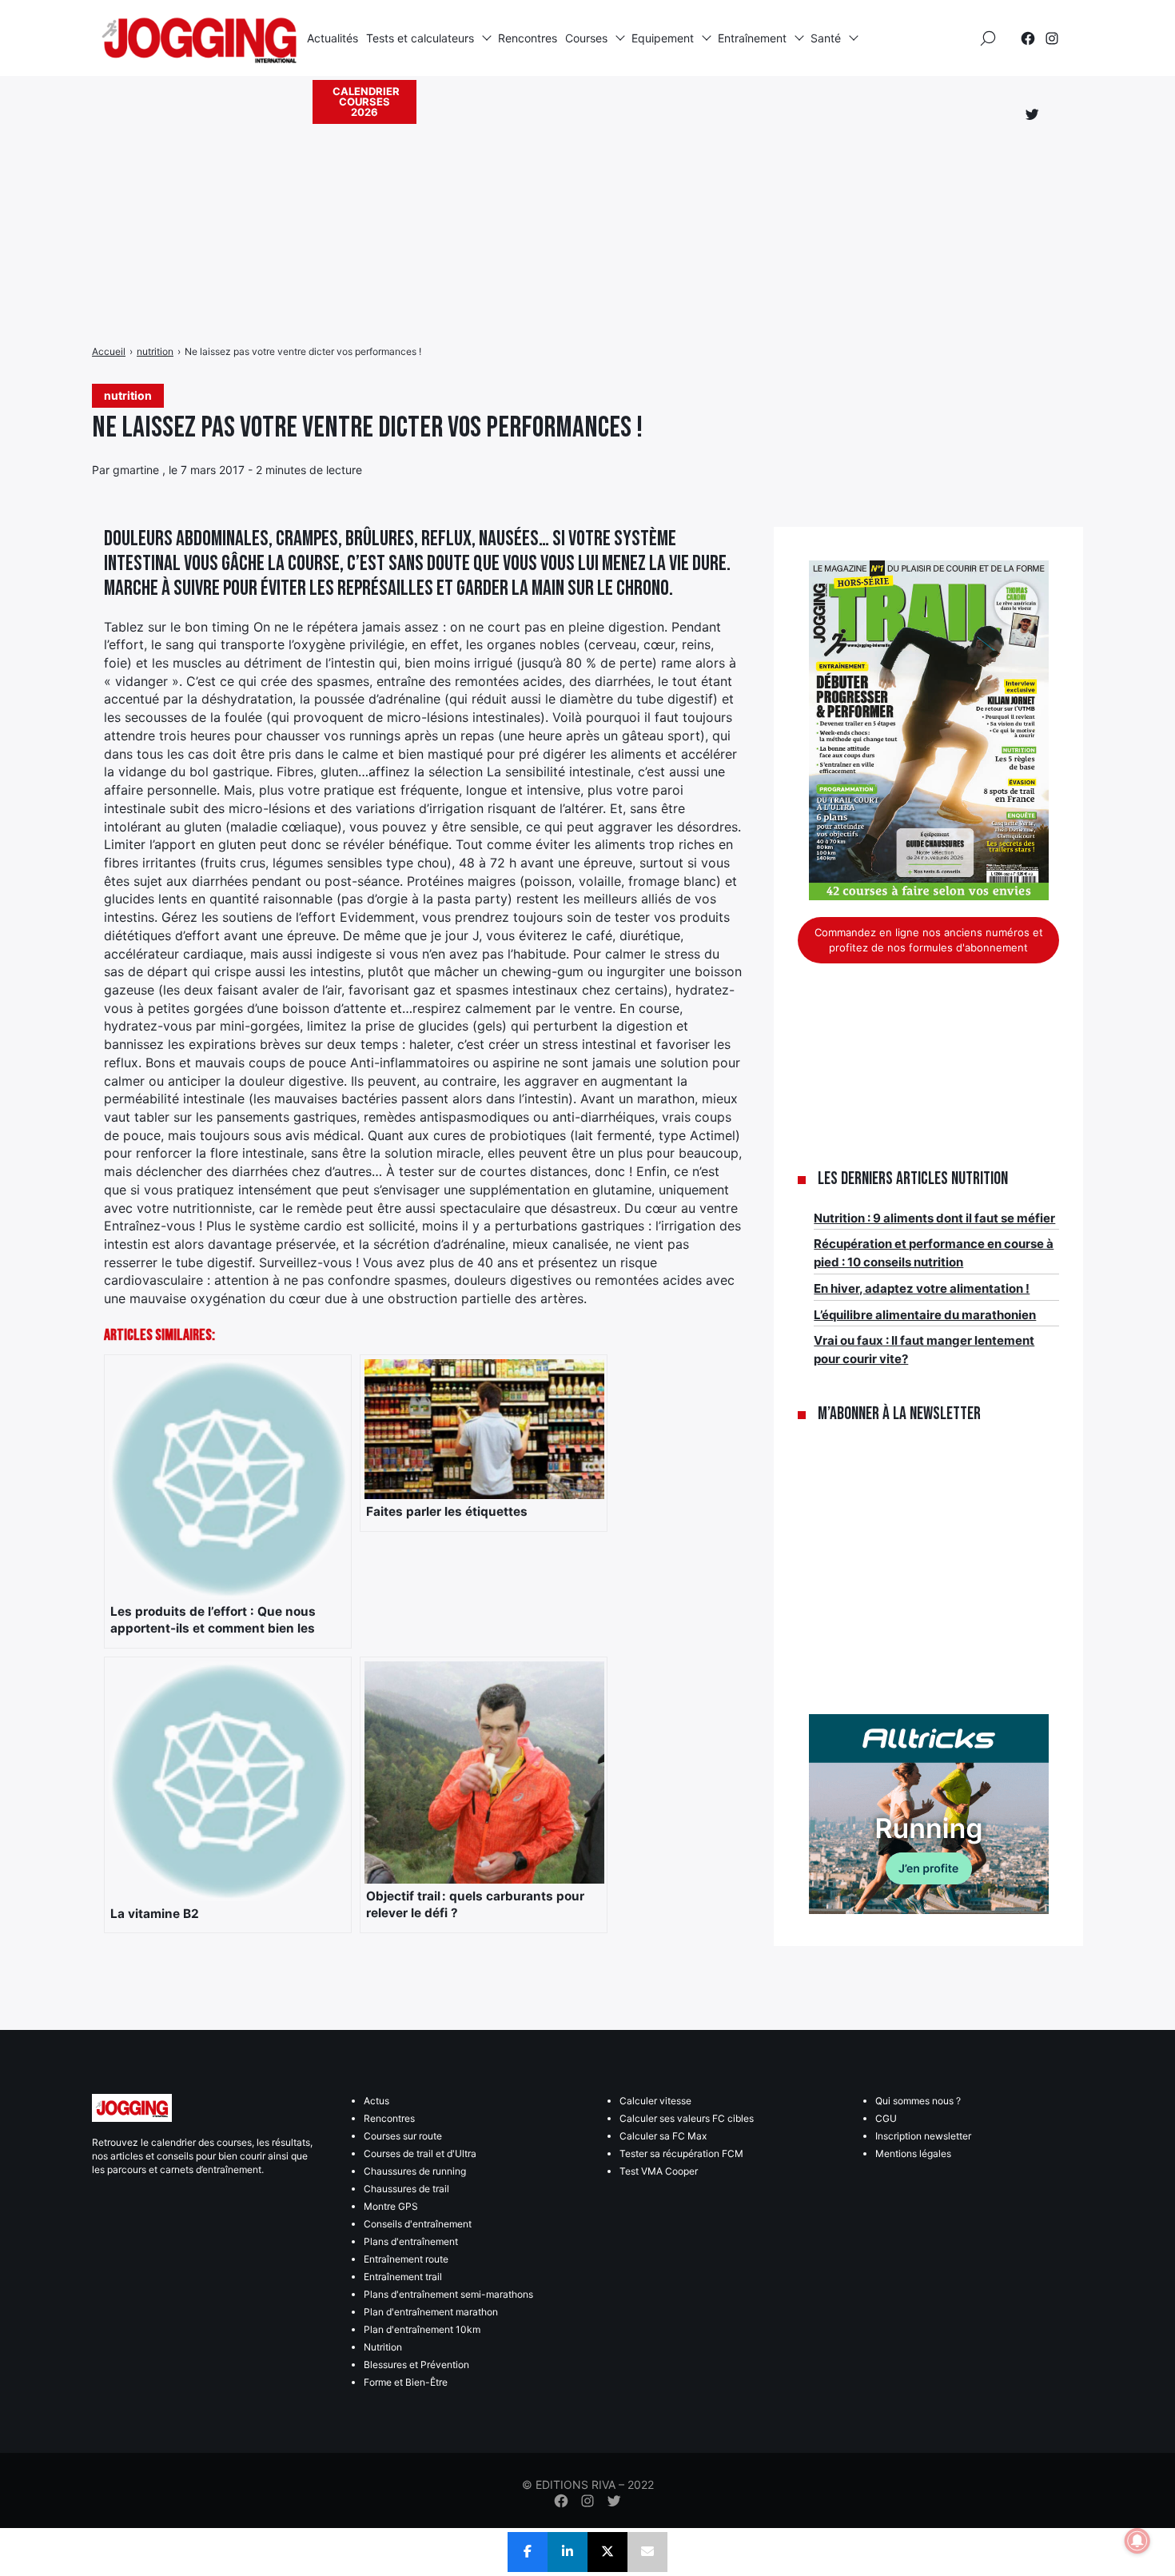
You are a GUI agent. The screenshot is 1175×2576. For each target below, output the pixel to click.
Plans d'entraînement (411, 2241)
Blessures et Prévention (416, 2365)
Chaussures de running (415, 2171)
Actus (376, 2101)
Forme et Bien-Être (406, 2382)
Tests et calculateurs (420, 38)
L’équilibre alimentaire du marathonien (925, 1315)
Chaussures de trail (406, 2189)
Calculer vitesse (655, 2101)
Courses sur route (403, 2136)
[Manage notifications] (1137, 2541)
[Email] (647, 2552)
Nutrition (383, 2347)
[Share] (528, 2552)
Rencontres (528, 38)
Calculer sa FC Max (663, 2136)
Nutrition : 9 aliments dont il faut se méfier (934, 1218)
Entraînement (752, 38)
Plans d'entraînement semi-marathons (448, 2294)
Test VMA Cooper (659, 2171)
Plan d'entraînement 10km (422, 2329)
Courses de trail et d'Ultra (420, 2153)
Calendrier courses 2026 (366, 102)
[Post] (607, 2552)
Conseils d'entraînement (418, 2224)
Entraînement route (406, 2259)
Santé (826, 38)
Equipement (663, 38)
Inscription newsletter (923, 2136)
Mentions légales (913, 2153)
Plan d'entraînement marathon (431, 2312)
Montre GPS (391, 2206)
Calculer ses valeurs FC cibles (687, 2118)
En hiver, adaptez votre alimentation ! (922, 1288)
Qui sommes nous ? (918, 2101)
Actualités (333, 38)
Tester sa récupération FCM (681, 2153)
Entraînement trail (403, 2277)
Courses (586, 38)
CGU (886, 2118)
